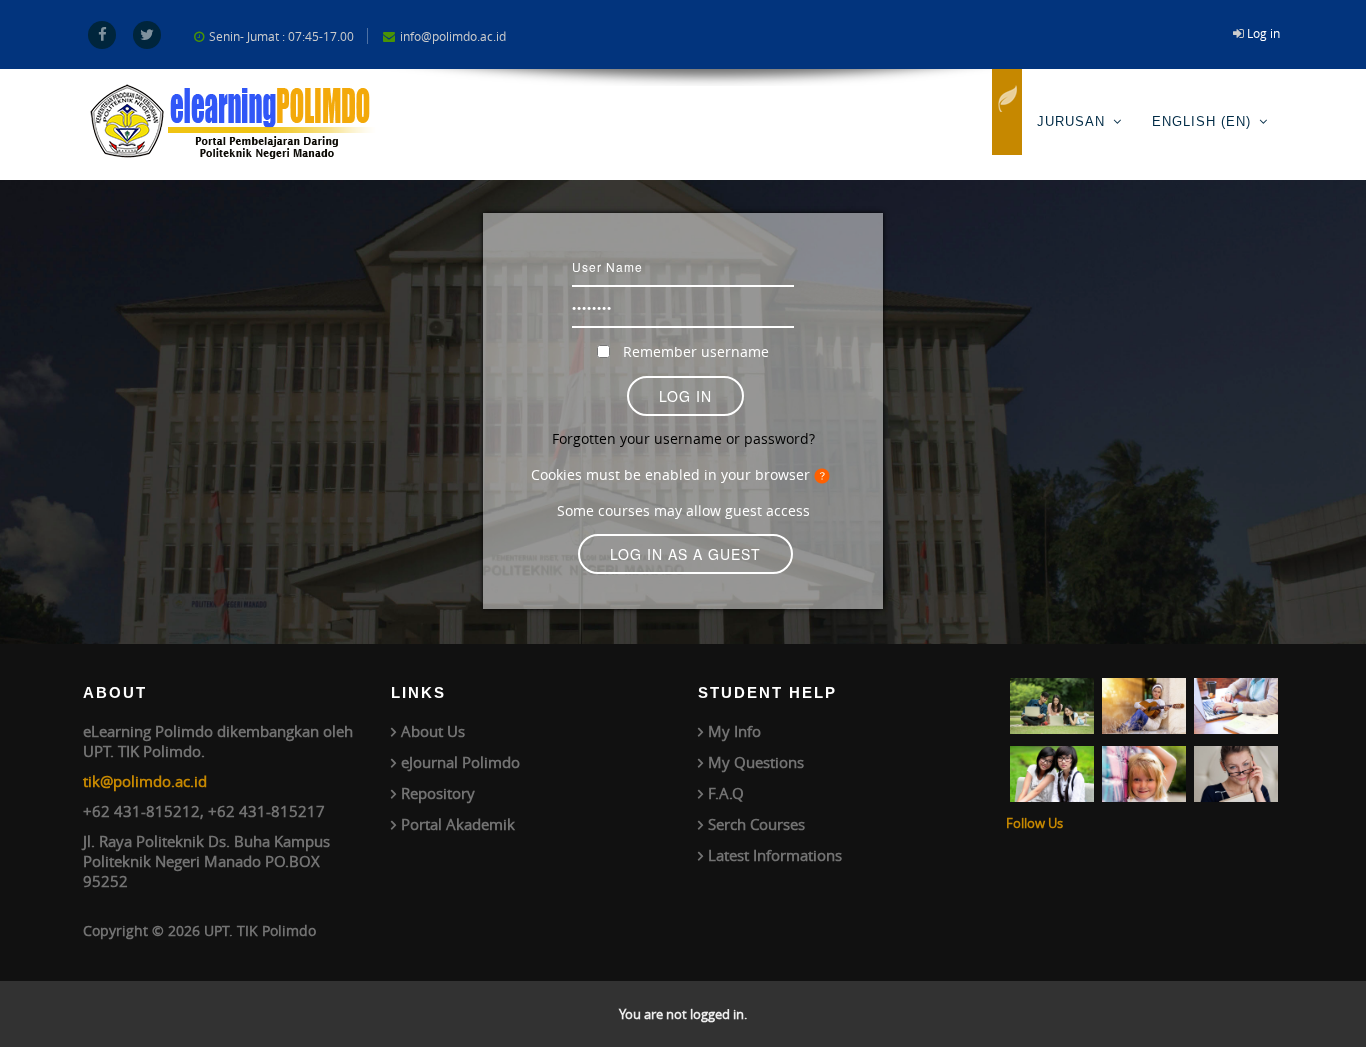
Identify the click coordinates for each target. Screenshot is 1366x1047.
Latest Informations (775, 855)
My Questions (756, 762)
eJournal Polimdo (460, 762)
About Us (433, 731)
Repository (438, 793)
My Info (734, 731)
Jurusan (1071, 121)
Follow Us (1034, 823)
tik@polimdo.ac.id (145, 781)
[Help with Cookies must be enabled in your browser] (825, 474)
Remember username (696, 351)
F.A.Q (726, 793)
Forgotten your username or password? (683, 438)
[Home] (1007, 112)
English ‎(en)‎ (1201, 121)
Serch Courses (756, 824)
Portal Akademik (458, 824)
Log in (1263, 33)
